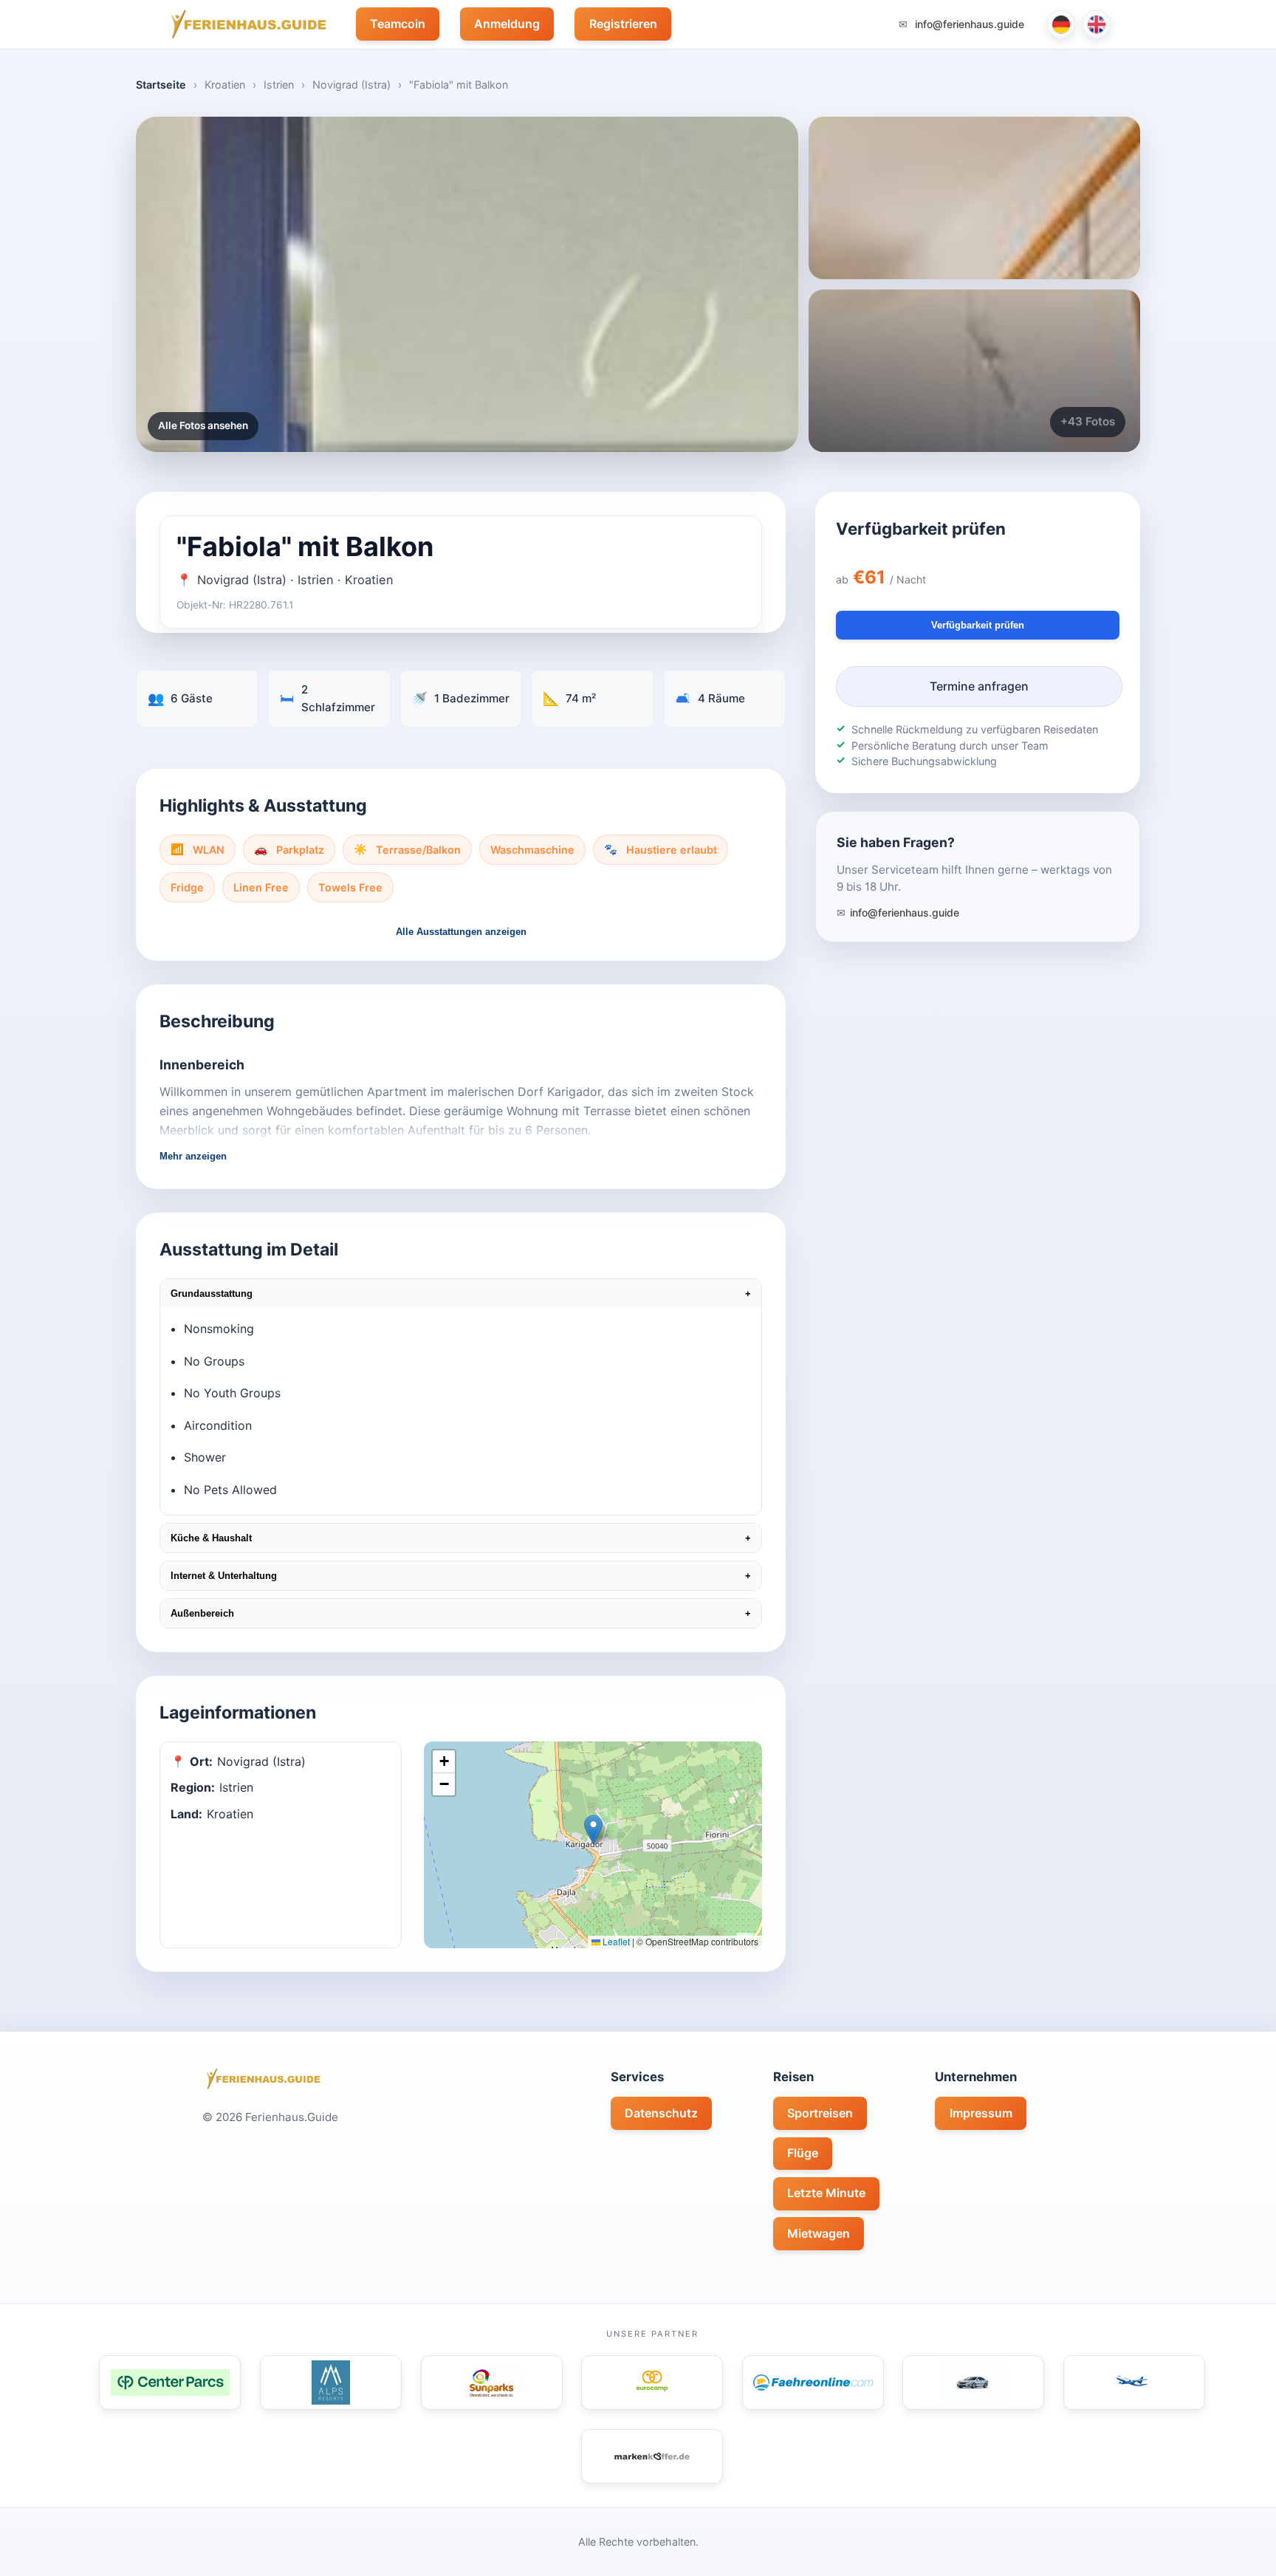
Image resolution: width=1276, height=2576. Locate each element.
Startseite (161, 85)
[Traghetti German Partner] (813, 2383)
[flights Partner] (1134, 2383)
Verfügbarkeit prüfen (978, 625)
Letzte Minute (826, 2193)
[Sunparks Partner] (492, 2383)
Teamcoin (398, 24)
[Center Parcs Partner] (170, 2383)
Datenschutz (661, 2113)
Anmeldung (507, 24)
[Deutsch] (1061, 24)
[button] (593, 1830)
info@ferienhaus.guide (968, 24)
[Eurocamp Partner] (652, 2383)
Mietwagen (819, 2233)
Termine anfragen (979, 686)
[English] (1097, 24)
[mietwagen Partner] (973, 2383)
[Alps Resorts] (331, 2383)
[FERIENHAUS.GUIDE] (246, 24)
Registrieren (623, 24)
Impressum (981, 2113)
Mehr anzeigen (193, 1156)
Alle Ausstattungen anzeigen (461, 932)
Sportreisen (820, 2113)
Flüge (803, 2153)
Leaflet (615, 1941)
